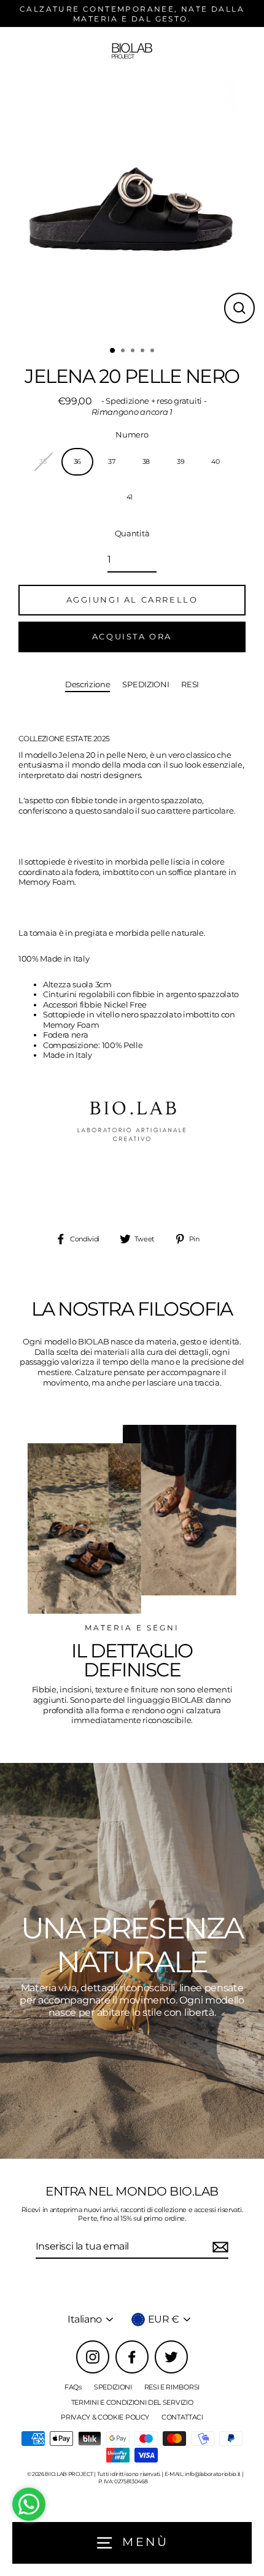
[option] (132, 207)
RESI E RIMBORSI (172, 2387)
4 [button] (144, 352)
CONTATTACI (182, 2417)
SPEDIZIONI (146, 684)
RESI (190, 684)
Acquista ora (132, 636)
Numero (132, 435)
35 (43, 461)
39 (181, 461)
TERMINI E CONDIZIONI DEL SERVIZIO (132, 2402)
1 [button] (113, 351)
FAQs (73, 2387)
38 (146, 461)
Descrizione (88, 684)
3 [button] (134, 352)
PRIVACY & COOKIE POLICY (105, 2417)
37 (111, 461)
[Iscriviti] (219, 2247)
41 (130, 497)
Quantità (132, 534)
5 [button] (153, 352)
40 (215, 461)
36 (77, 461)
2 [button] (124, 352)
